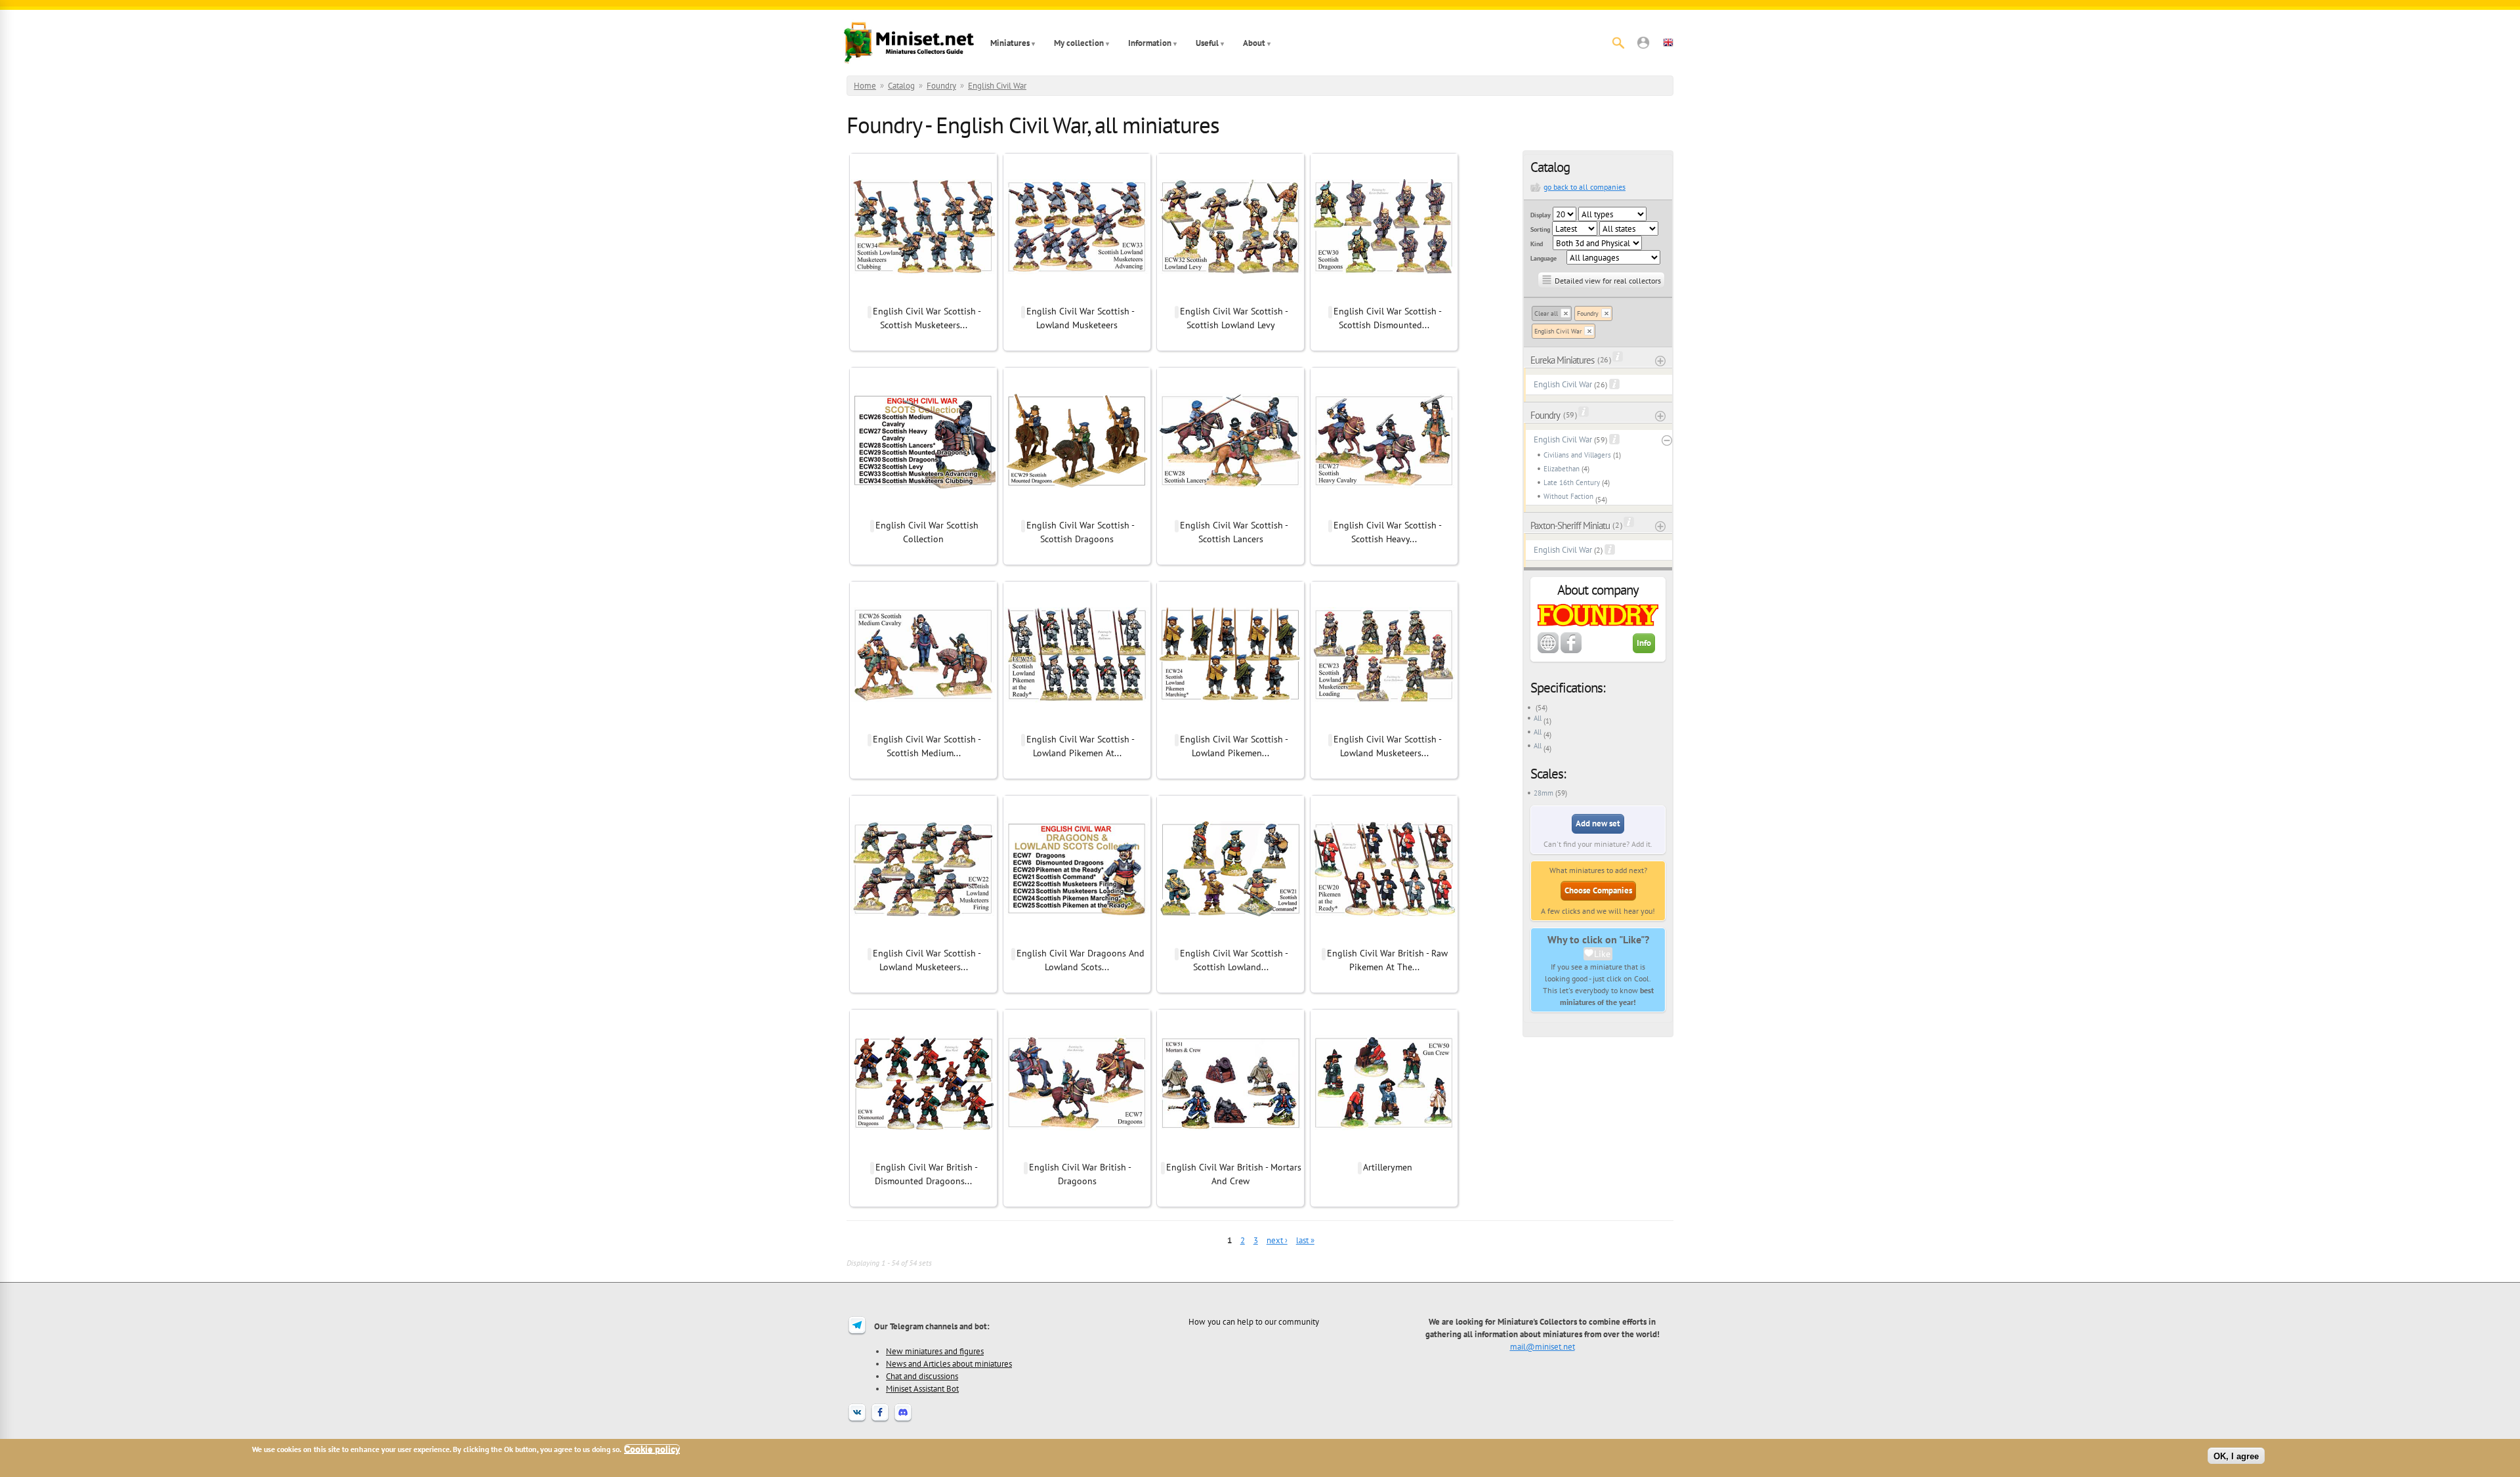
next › (1277, 1240)
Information (1150, 43)
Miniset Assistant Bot (922, 1388)
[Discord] (903, 1421)
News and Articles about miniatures (949, 1363)
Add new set (1598, 824)
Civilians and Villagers (1577, 455)
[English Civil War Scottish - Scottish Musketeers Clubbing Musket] (923, 297)
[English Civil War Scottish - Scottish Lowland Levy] (1230, 297)
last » (1305, 1240)
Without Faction (1568, 496)
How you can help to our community (1254, 1321)
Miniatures (1010, 43)
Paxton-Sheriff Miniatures (1570, 525)
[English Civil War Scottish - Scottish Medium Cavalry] (923, 725)
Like (1602, 954)
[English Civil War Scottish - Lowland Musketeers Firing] (923, 939)
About (1254, 43)
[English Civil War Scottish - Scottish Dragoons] (1077, 511)
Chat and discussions (922, 1376)
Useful (1207, 43)
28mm (1543, 793)
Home (865, 86)
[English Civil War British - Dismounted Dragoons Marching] (923, 1153)
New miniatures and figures (935, 1351)
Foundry (941, 86)
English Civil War (997, 86)
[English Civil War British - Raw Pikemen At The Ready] (1384, 939)
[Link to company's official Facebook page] (1571, 651)
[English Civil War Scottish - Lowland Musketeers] (1077, 297)
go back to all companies (1585, 187)
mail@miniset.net (1543, 1346)
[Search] (1618, 43)
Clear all (1546, 313)
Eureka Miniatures (1562, 360)
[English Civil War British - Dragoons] (1077, 1153)
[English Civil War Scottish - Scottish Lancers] (1230, 511)
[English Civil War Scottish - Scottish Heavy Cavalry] (1384, 511)
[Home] (909, 43)
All (1538, 718)
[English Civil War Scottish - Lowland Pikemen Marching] (1230, 725)
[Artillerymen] (1384, 1153)
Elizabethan (1562, 469)
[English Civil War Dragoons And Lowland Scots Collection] (1077, 939)
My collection (1079, 43)
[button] (1643, 43)
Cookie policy (652, 1449)
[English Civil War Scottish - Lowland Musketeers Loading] (1384, 725)
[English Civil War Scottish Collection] (923, 511)
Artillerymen (1388, 1167)
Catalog (901, 86)
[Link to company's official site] (1548, 651)
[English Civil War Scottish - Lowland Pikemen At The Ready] (1077, 725)
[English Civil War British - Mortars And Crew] (1230, 1153)
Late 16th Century (1572, 482)
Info (1644, 643)
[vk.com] (857, 1421)
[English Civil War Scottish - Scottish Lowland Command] (1230, 939)
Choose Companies (1598, 890)
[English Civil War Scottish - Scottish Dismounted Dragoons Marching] (1384, 297)
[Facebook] (880, 1421)
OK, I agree (2236, 1456)
